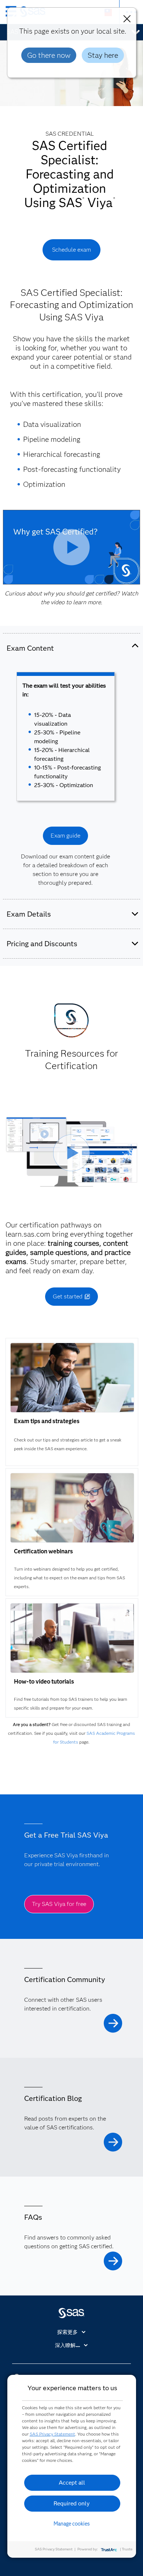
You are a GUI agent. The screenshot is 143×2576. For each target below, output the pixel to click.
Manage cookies (72, 2524)
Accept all (72, 2483)
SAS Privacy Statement (52, 2434)
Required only (72, 2503)
